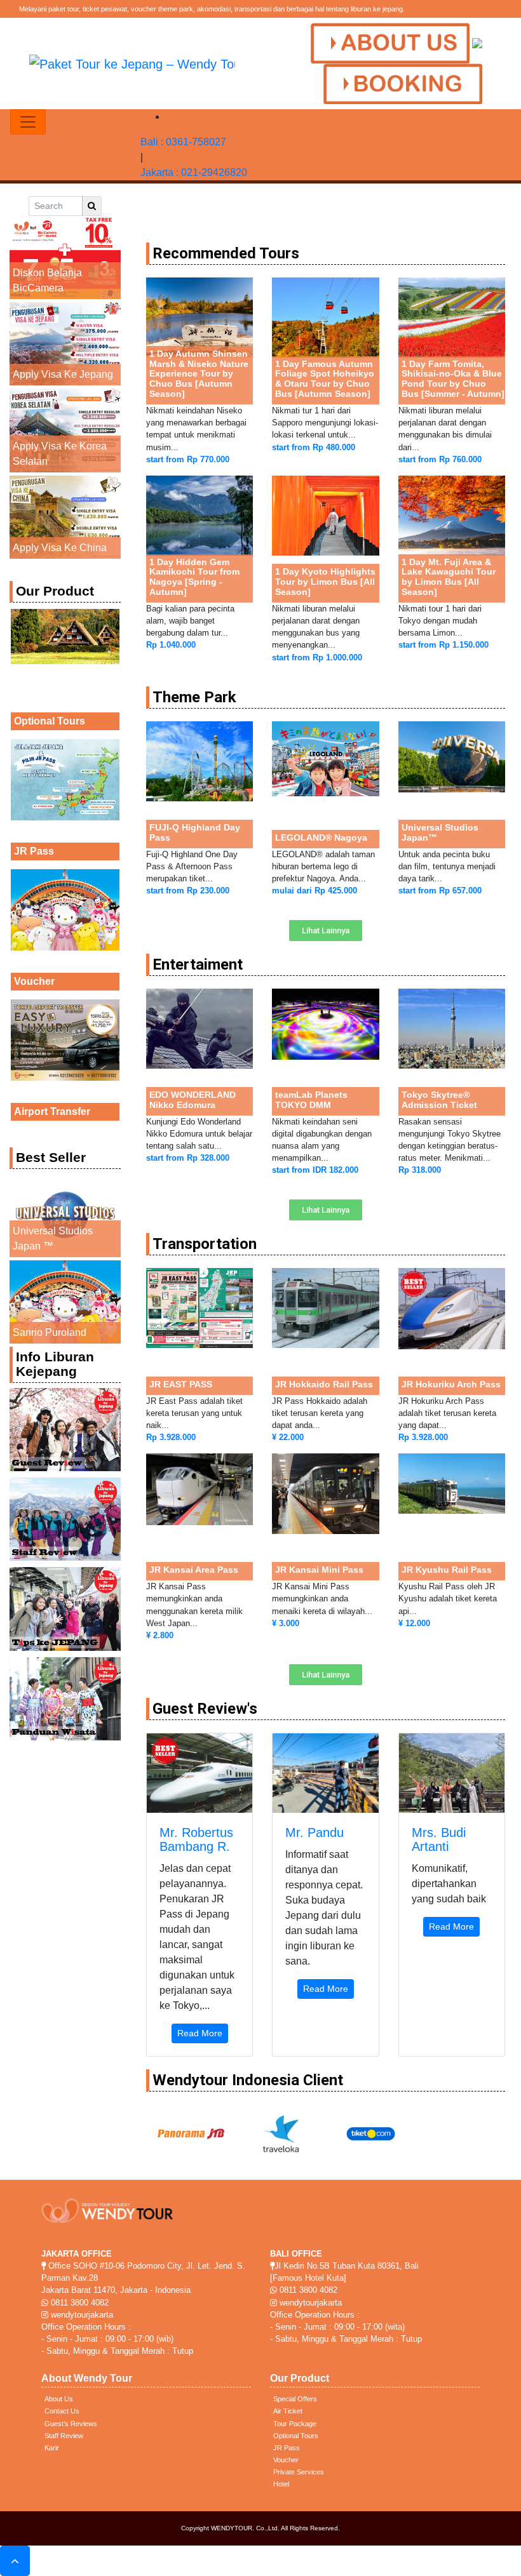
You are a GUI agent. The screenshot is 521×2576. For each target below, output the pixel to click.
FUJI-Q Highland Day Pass (195, 832)
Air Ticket (288, 2411)
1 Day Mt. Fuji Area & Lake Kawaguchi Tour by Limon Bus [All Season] (449, 577)
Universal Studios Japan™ (440, 832)
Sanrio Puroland (50, 1332)
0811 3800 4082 (78, 2303)
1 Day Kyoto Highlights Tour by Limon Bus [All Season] (325, 582)
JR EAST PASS (181, 1384)
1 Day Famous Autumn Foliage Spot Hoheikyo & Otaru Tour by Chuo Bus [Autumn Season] (325, 379)
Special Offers (295, 2399)
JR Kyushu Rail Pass (447, 1570)
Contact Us (62, 2411)
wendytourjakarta (81, 2315)
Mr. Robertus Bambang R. (196, 1839)
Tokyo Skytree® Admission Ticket (439, 1100)
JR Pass (34, 851)
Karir (52, 2448)
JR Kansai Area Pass (194, 1570)
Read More (200, 2033)
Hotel (281, 2484)
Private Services (299, 2472)
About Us (59, 2399)
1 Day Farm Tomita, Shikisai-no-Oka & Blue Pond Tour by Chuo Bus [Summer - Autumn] (453, 379)
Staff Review (64, 2436)
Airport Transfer (52, 1111)
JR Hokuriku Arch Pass (451, 1384)
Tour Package (295, 2424)
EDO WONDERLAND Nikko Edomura (193, 1100)
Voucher (34, 981)
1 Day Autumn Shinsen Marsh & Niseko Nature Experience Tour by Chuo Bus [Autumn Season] (199, 374)
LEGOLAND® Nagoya (321, 838)
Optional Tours (50, 721)
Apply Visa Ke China (60, 548)
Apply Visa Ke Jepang (63, 374)
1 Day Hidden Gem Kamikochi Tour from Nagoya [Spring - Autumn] (194, 577)
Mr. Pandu (315, 1832)
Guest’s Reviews (71, 2424)
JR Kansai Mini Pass (319, 1570)
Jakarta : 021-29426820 (194, 172)
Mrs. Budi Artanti (439, 1839)
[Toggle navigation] (28, 122)
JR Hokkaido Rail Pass (324, 1384)
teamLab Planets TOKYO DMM (311, 1100)
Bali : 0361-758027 (183, 142)
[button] (326, 931)
